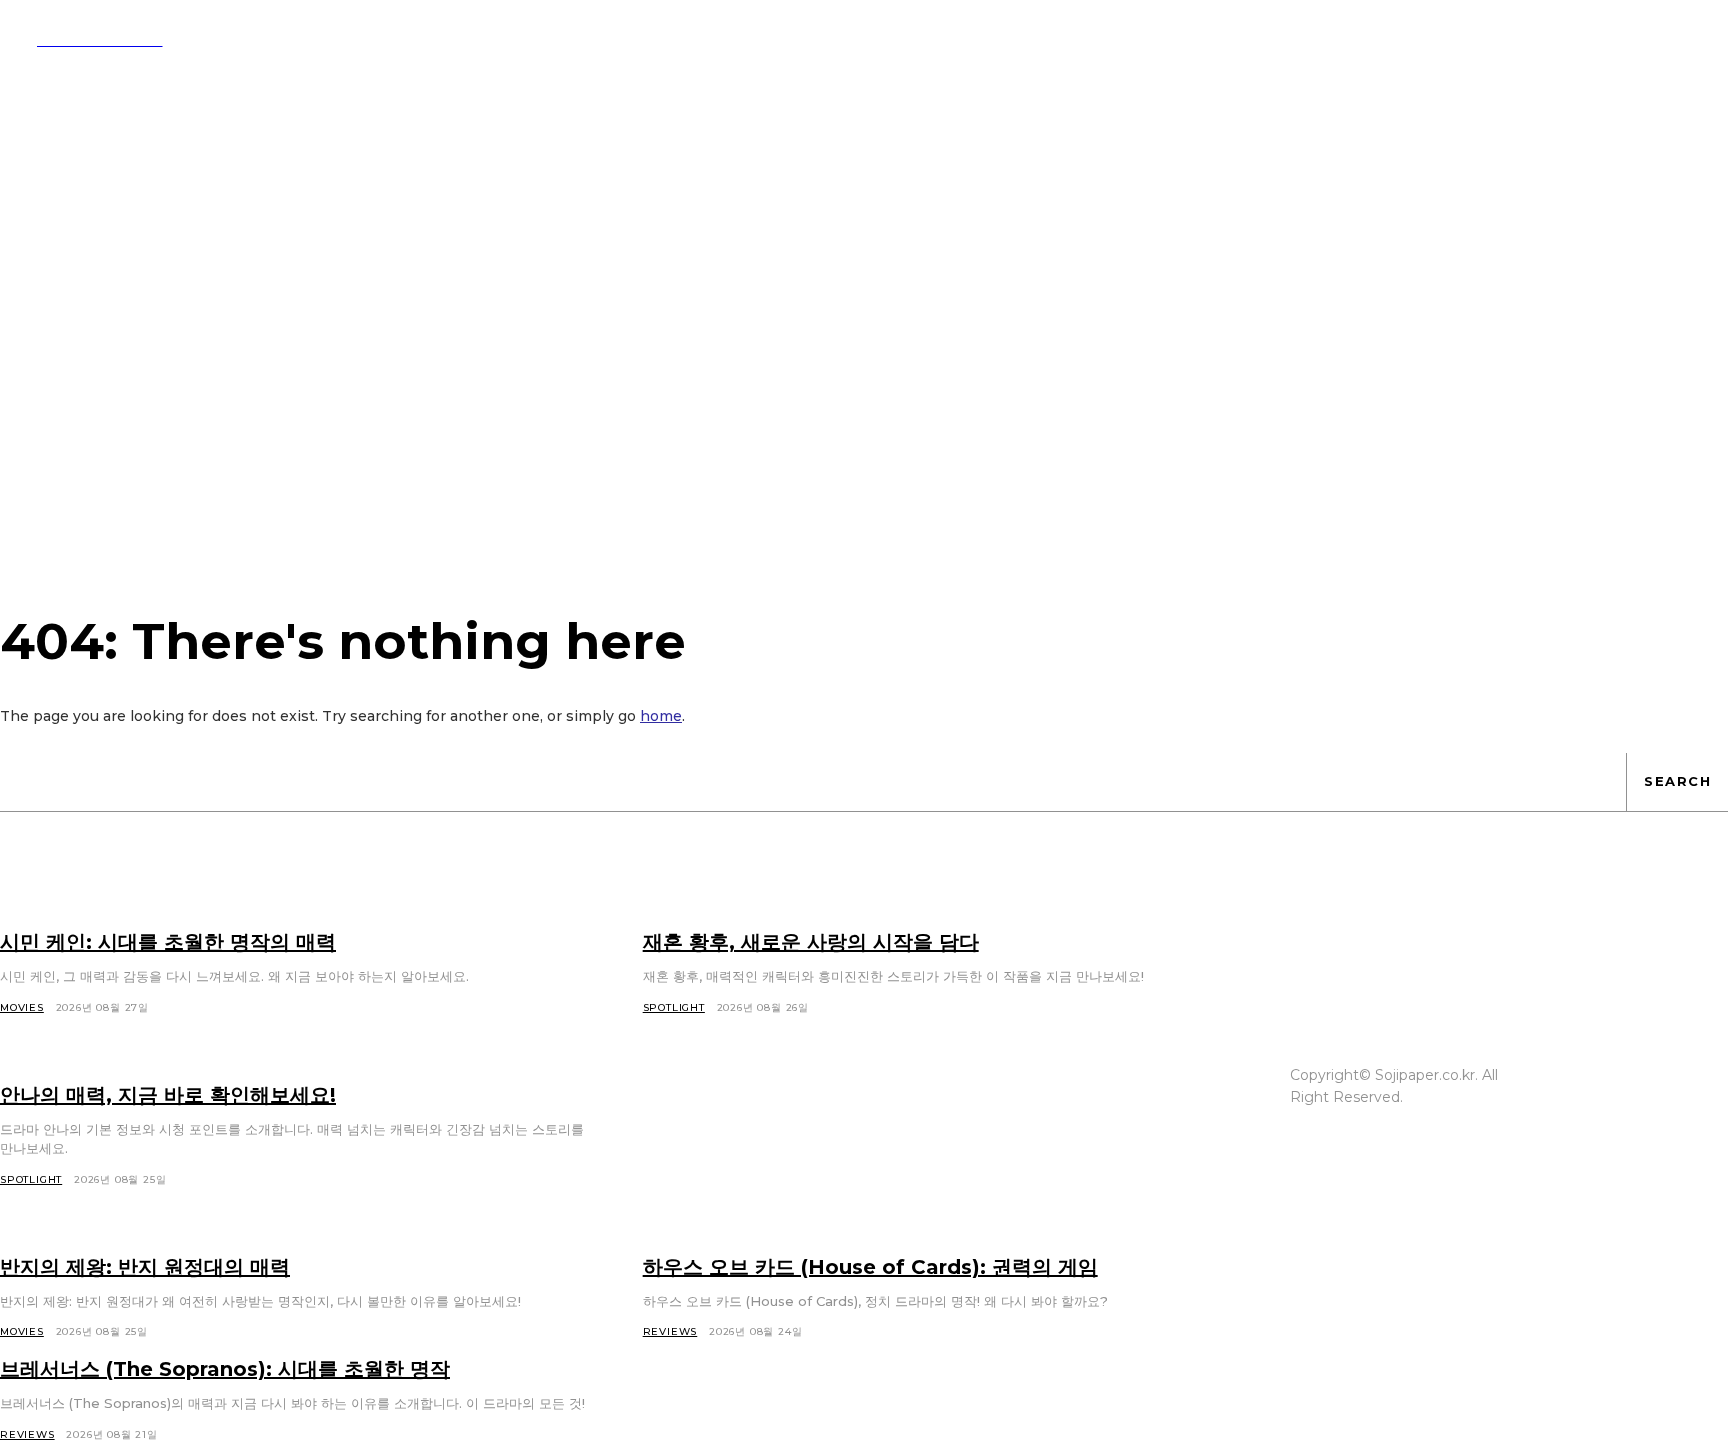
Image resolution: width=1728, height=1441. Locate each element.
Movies (22, 1007)
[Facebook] (1588, 1060)
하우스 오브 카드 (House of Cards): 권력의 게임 (870, 1267)
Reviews (670, 1331)
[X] (1588, 1098)
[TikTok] (1664, 1060)
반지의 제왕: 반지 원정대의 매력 (145, 1267)
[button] (930, 38)
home (661, 716)
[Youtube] (1626, 1098)
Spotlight (674, 1007)
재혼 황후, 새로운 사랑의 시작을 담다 (811, 942)
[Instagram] (1626, 1060)
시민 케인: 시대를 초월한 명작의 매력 (168, 942)
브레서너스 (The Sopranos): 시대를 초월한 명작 (225, 1369)
